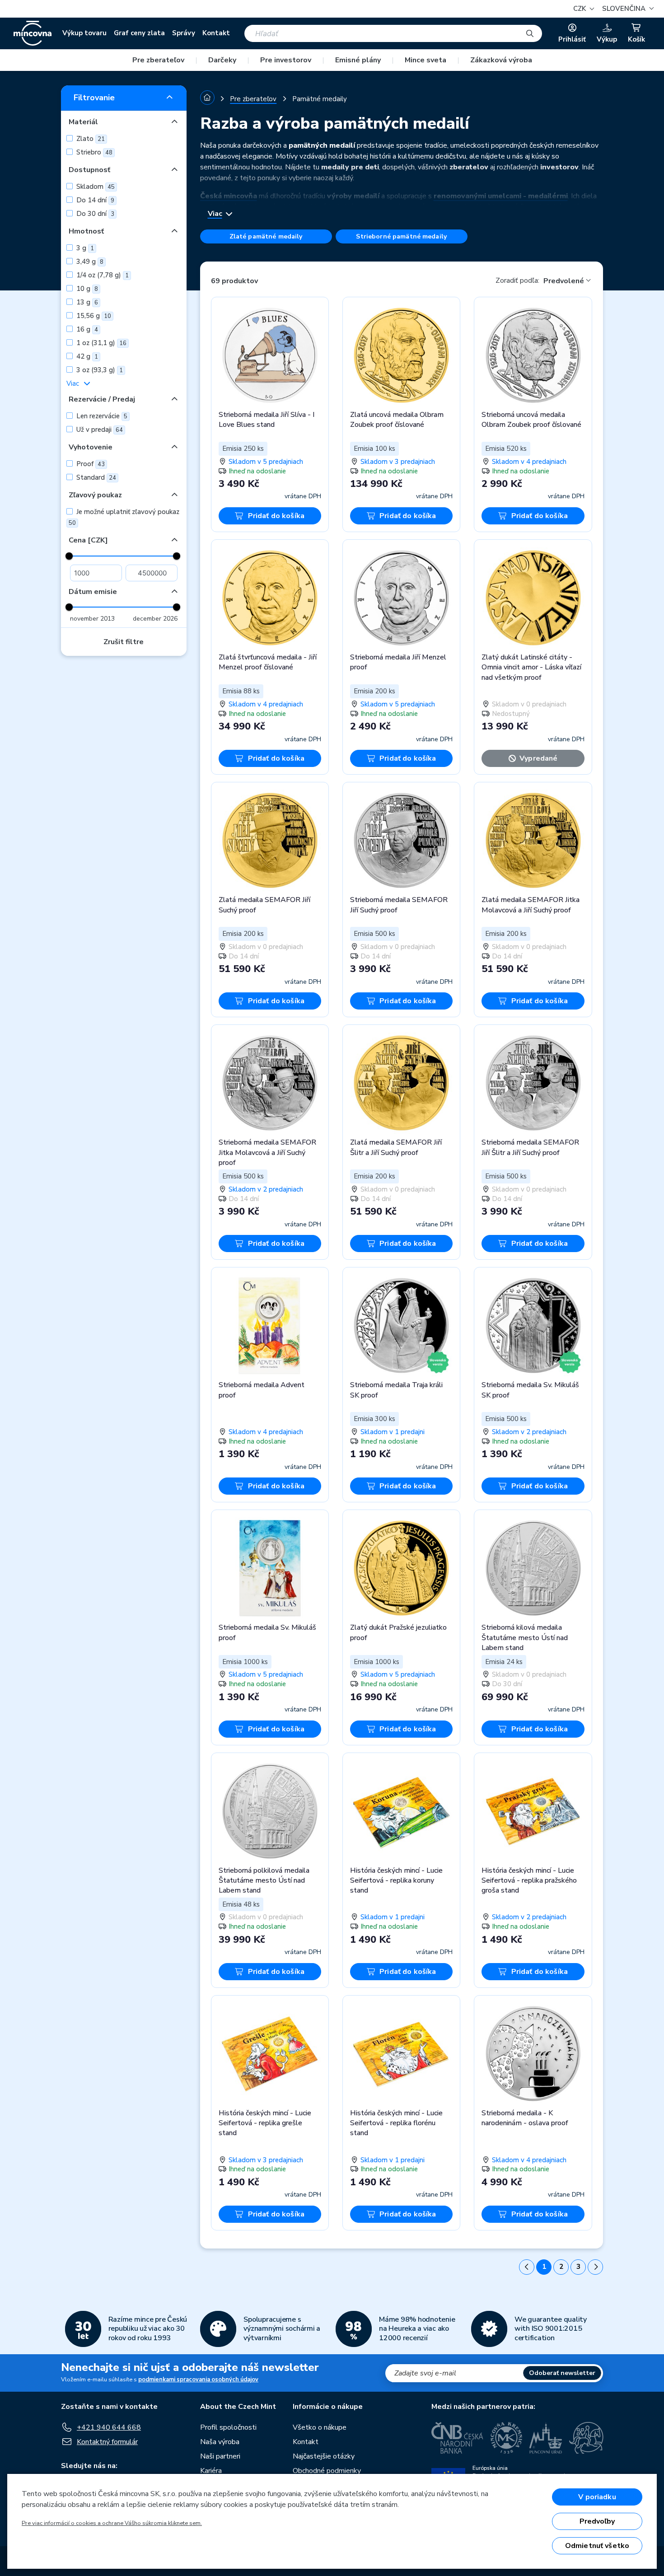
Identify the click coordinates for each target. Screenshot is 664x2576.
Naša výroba (220, 2442)
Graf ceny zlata (139, 33)
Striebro (94, 152)
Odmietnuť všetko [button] (597, 2546)
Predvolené (564, 281)
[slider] (69, 556)
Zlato (90, 139)
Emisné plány (358, 60)
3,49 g (89, 262)
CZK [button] (580, 9)
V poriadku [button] (597, 2497)
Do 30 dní (94, 214)
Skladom (95, 187)
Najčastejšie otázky (324, 2456)
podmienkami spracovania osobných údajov (198, 2380)
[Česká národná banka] (457, 2438)
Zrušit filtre (124, 642)
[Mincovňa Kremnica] (506, 2438)
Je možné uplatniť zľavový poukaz (124, 517)
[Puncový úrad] (546, 2438)
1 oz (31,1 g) (101, 343)
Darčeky (222, 60)
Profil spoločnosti (228, 2427)
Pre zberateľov (158, 60)
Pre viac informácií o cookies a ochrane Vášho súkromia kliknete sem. (112, 2523)
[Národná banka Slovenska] (586, 2438)
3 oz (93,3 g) (99, 370)
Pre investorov (286, 60)
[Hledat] (530, 33)
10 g (86, 289)
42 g (86, 356)
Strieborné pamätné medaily (401, 236)
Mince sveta (426, 60)
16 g (86, 329)
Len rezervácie (101, 416)
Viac (73, 383)
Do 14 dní (94, 200)
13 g (86, 302)
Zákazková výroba (501, 60)
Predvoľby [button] (597, 2521)
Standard (95, 477)
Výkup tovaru (84, 33)
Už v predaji (99, 430)
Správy (184, 33)
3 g (84, 248)
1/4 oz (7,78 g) (102, 275)
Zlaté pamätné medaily (266, 236)
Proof (90, 464)
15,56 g (93, 316)
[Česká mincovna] (33, 33)
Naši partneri (220, 2456)
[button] (627, 9)
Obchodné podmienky (327, 2471)
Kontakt (216, 33)
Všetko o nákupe (320, 2427)
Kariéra (211, 2471)
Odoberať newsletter (562, 2373)
